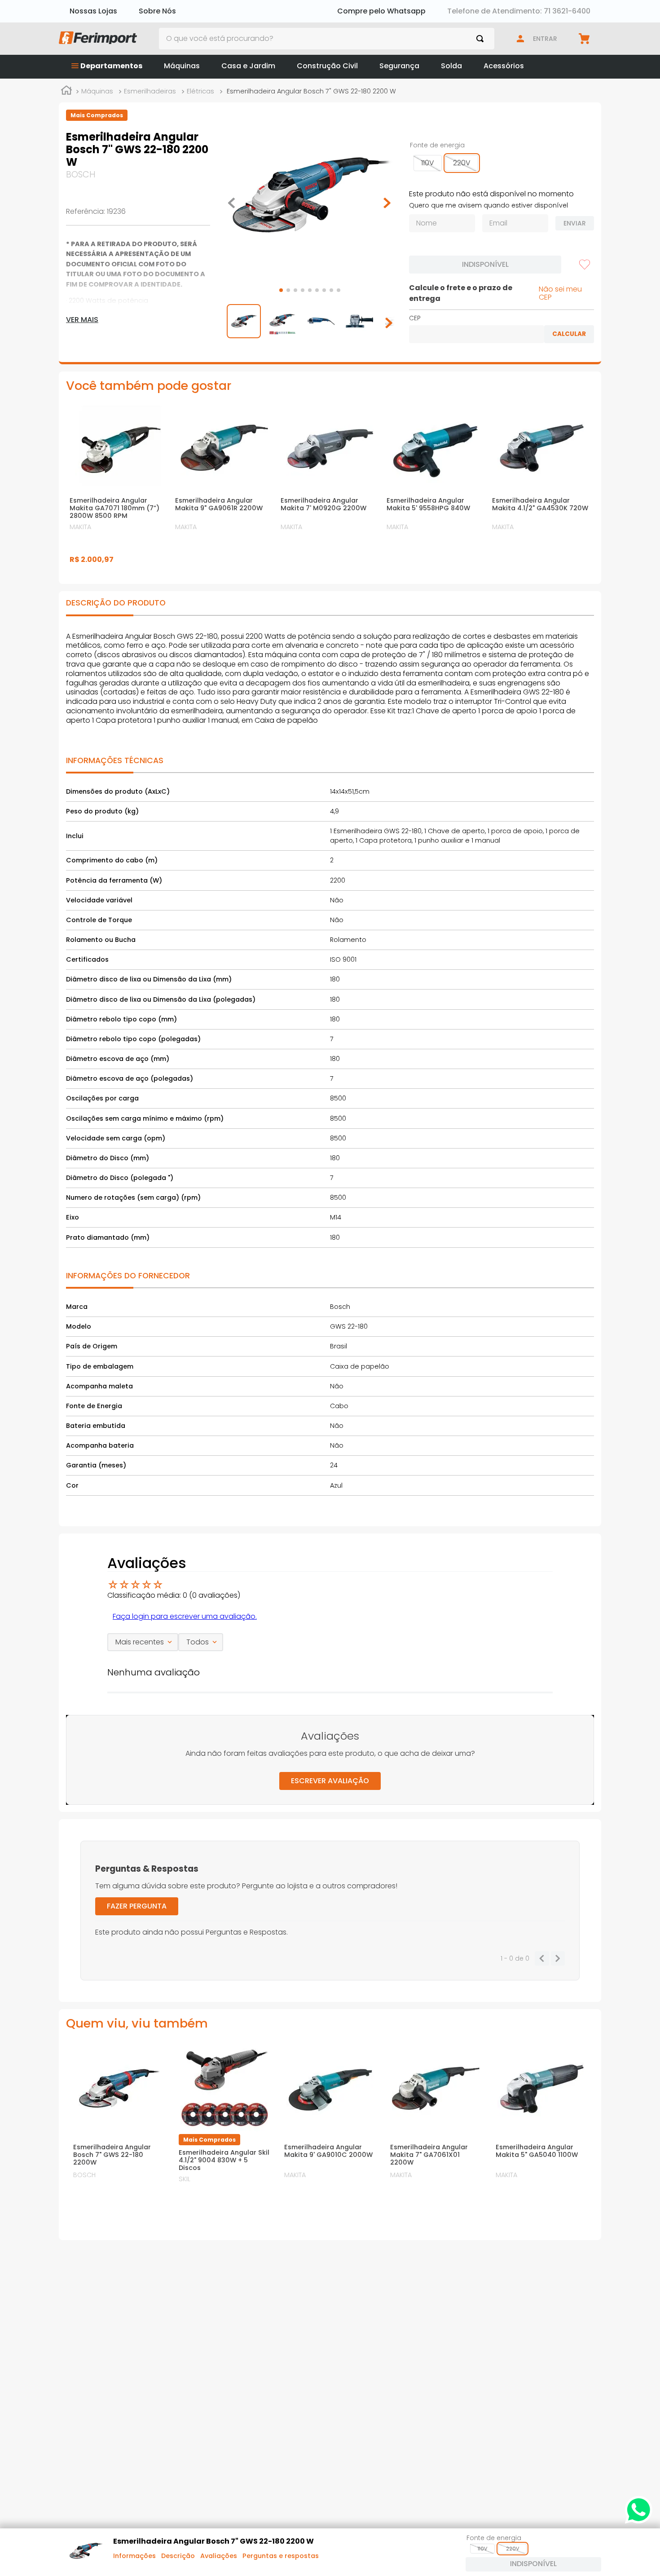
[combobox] (327, 39)
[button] (428, 163)
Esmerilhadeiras (150, 91)
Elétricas (200, 91)
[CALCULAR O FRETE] (569, 334)
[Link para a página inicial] (66, 92)
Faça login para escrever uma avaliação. (185, 1616)
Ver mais (82, 320)
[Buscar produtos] (482, 39)
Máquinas (97, 91)
